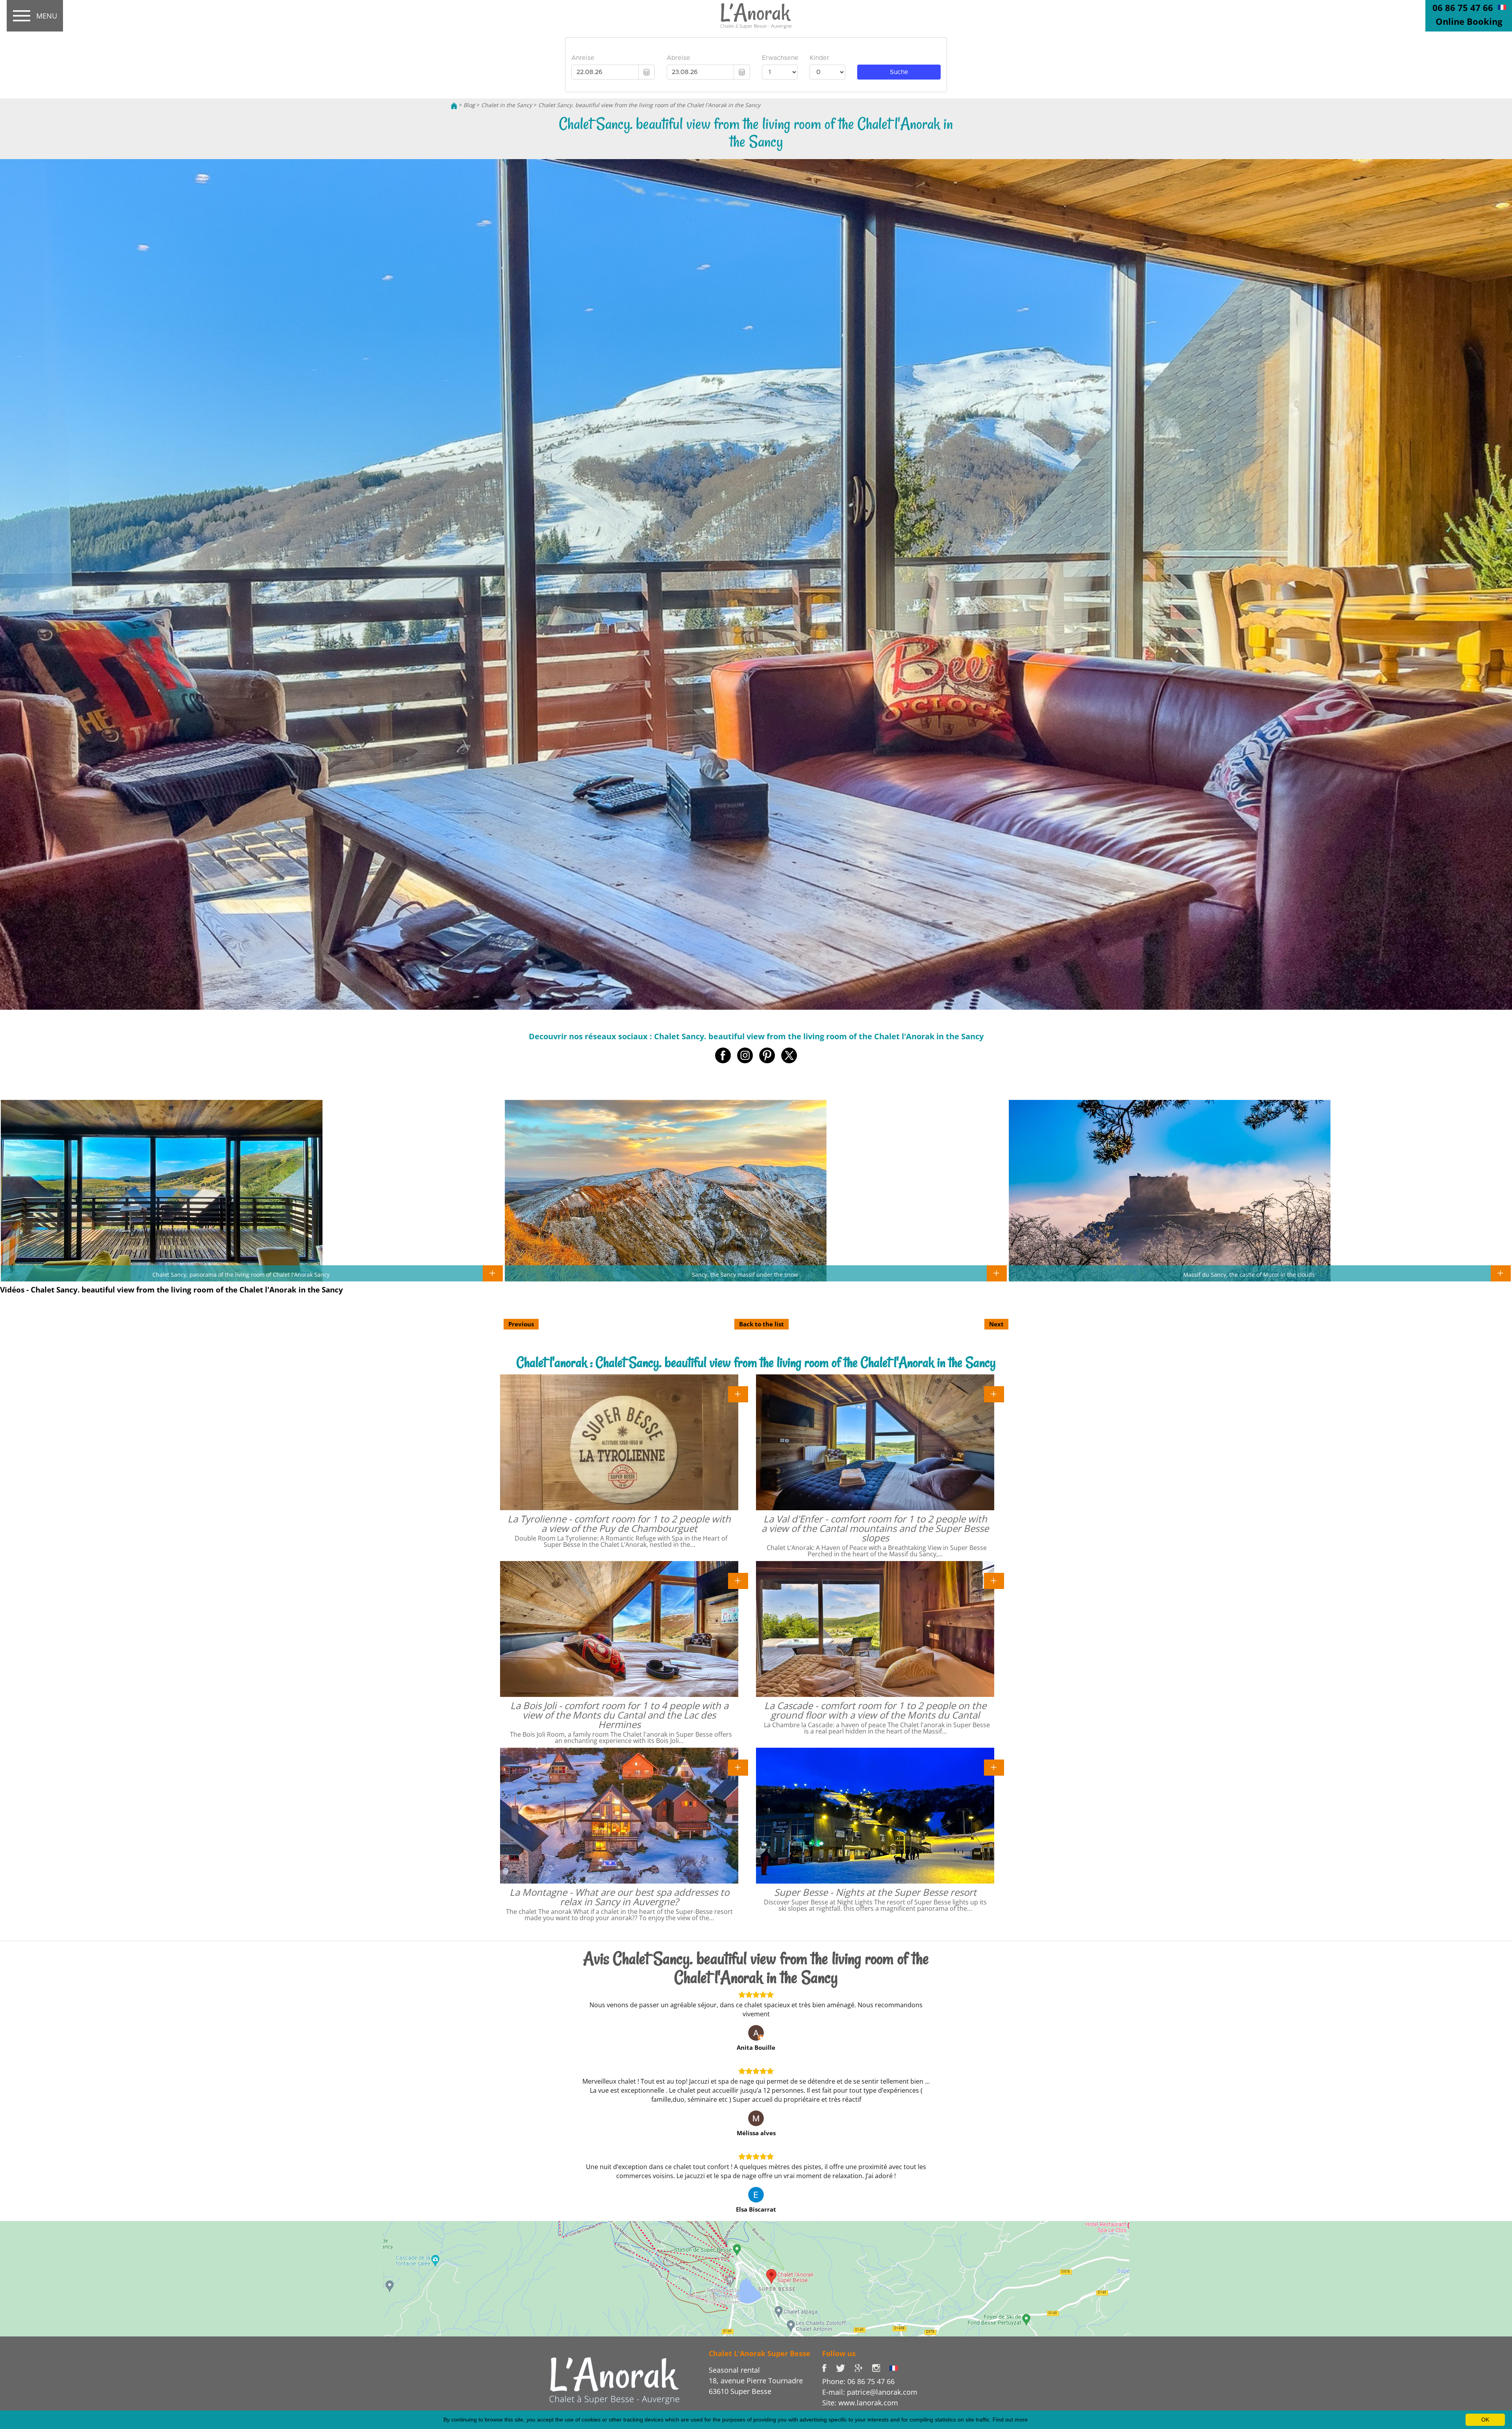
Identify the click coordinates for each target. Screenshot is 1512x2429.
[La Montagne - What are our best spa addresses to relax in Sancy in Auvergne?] (738, 1767)
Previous (521, 1324)
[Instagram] (881, 2368)
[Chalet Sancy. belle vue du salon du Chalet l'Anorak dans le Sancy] (1502, 7)
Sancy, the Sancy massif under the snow (745, 1274)
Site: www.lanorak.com (860, 2403)
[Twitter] (845, 2368)
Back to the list (762, 1324)
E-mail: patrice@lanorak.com (870, 2392)
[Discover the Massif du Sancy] (614, 2380)
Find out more (1010, 2420)
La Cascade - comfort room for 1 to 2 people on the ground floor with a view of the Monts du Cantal (875, 1710)
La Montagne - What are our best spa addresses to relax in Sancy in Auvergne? (619, 1897)
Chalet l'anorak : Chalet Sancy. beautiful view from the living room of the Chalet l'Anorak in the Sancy (756, 1362)
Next (996, 1324)
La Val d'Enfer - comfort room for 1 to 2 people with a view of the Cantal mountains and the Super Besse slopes (875, 1528)
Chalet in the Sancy (507, 105)
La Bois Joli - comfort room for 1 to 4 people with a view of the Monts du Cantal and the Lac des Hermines (619, 1715)
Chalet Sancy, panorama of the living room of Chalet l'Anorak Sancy (241, 1274)
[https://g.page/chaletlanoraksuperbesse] (863, 2368)
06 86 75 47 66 (1463, 7)
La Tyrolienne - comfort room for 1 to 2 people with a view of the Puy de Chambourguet (619, 1523)
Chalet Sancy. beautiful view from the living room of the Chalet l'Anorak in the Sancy (649, 105)
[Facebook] (829, 2368)
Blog (469, 105)
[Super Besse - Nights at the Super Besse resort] (994, 1767)
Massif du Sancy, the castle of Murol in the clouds (1249, 1274)
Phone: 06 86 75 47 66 (858, 2381)
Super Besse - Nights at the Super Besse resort (875, 1892)
